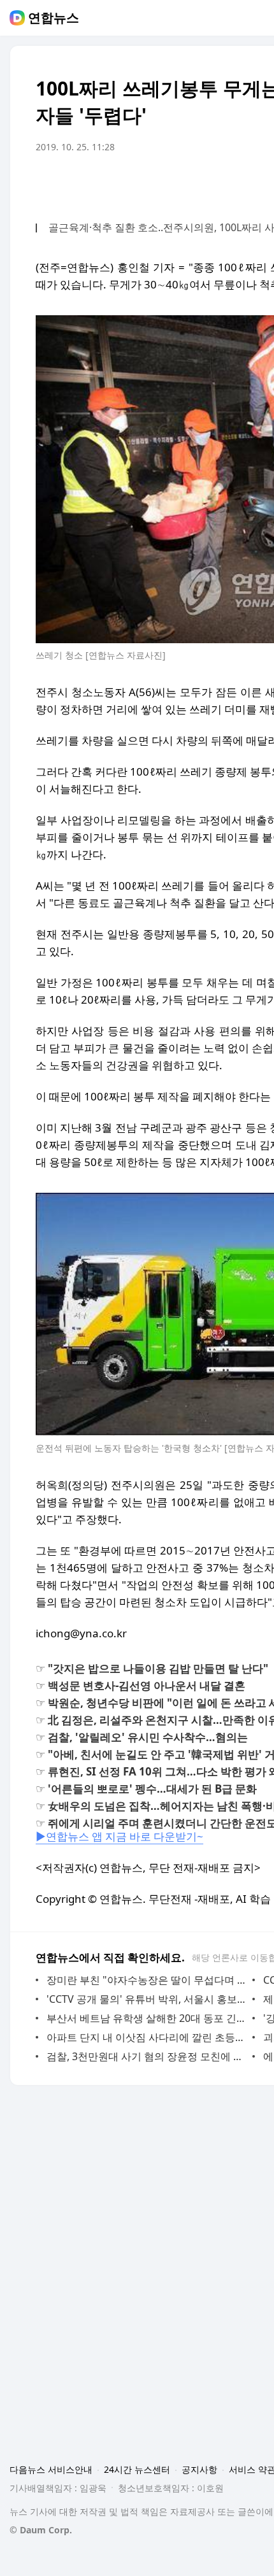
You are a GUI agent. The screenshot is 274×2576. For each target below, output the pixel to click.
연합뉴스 (54, 18)
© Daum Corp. (41, 2530)
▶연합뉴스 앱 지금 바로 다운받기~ (119, 1836)
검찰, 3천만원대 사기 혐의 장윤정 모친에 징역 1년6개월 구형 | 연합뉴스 (146, 2056)
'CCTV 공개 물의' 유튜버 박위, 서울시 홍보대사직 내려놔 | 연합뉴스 (146, 1999)
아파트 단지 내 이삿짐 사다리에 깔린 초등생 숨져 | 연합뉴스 (146, 2037)
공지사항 (199, 2469)
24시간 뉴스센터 (137, 2469)
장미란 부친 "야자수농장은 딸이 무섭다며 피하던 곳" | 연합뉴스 (146, 1980)
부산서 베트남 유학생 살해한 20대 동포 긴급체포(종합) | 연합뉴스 (146, 2018)
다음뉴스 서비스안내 (51, 2469)
